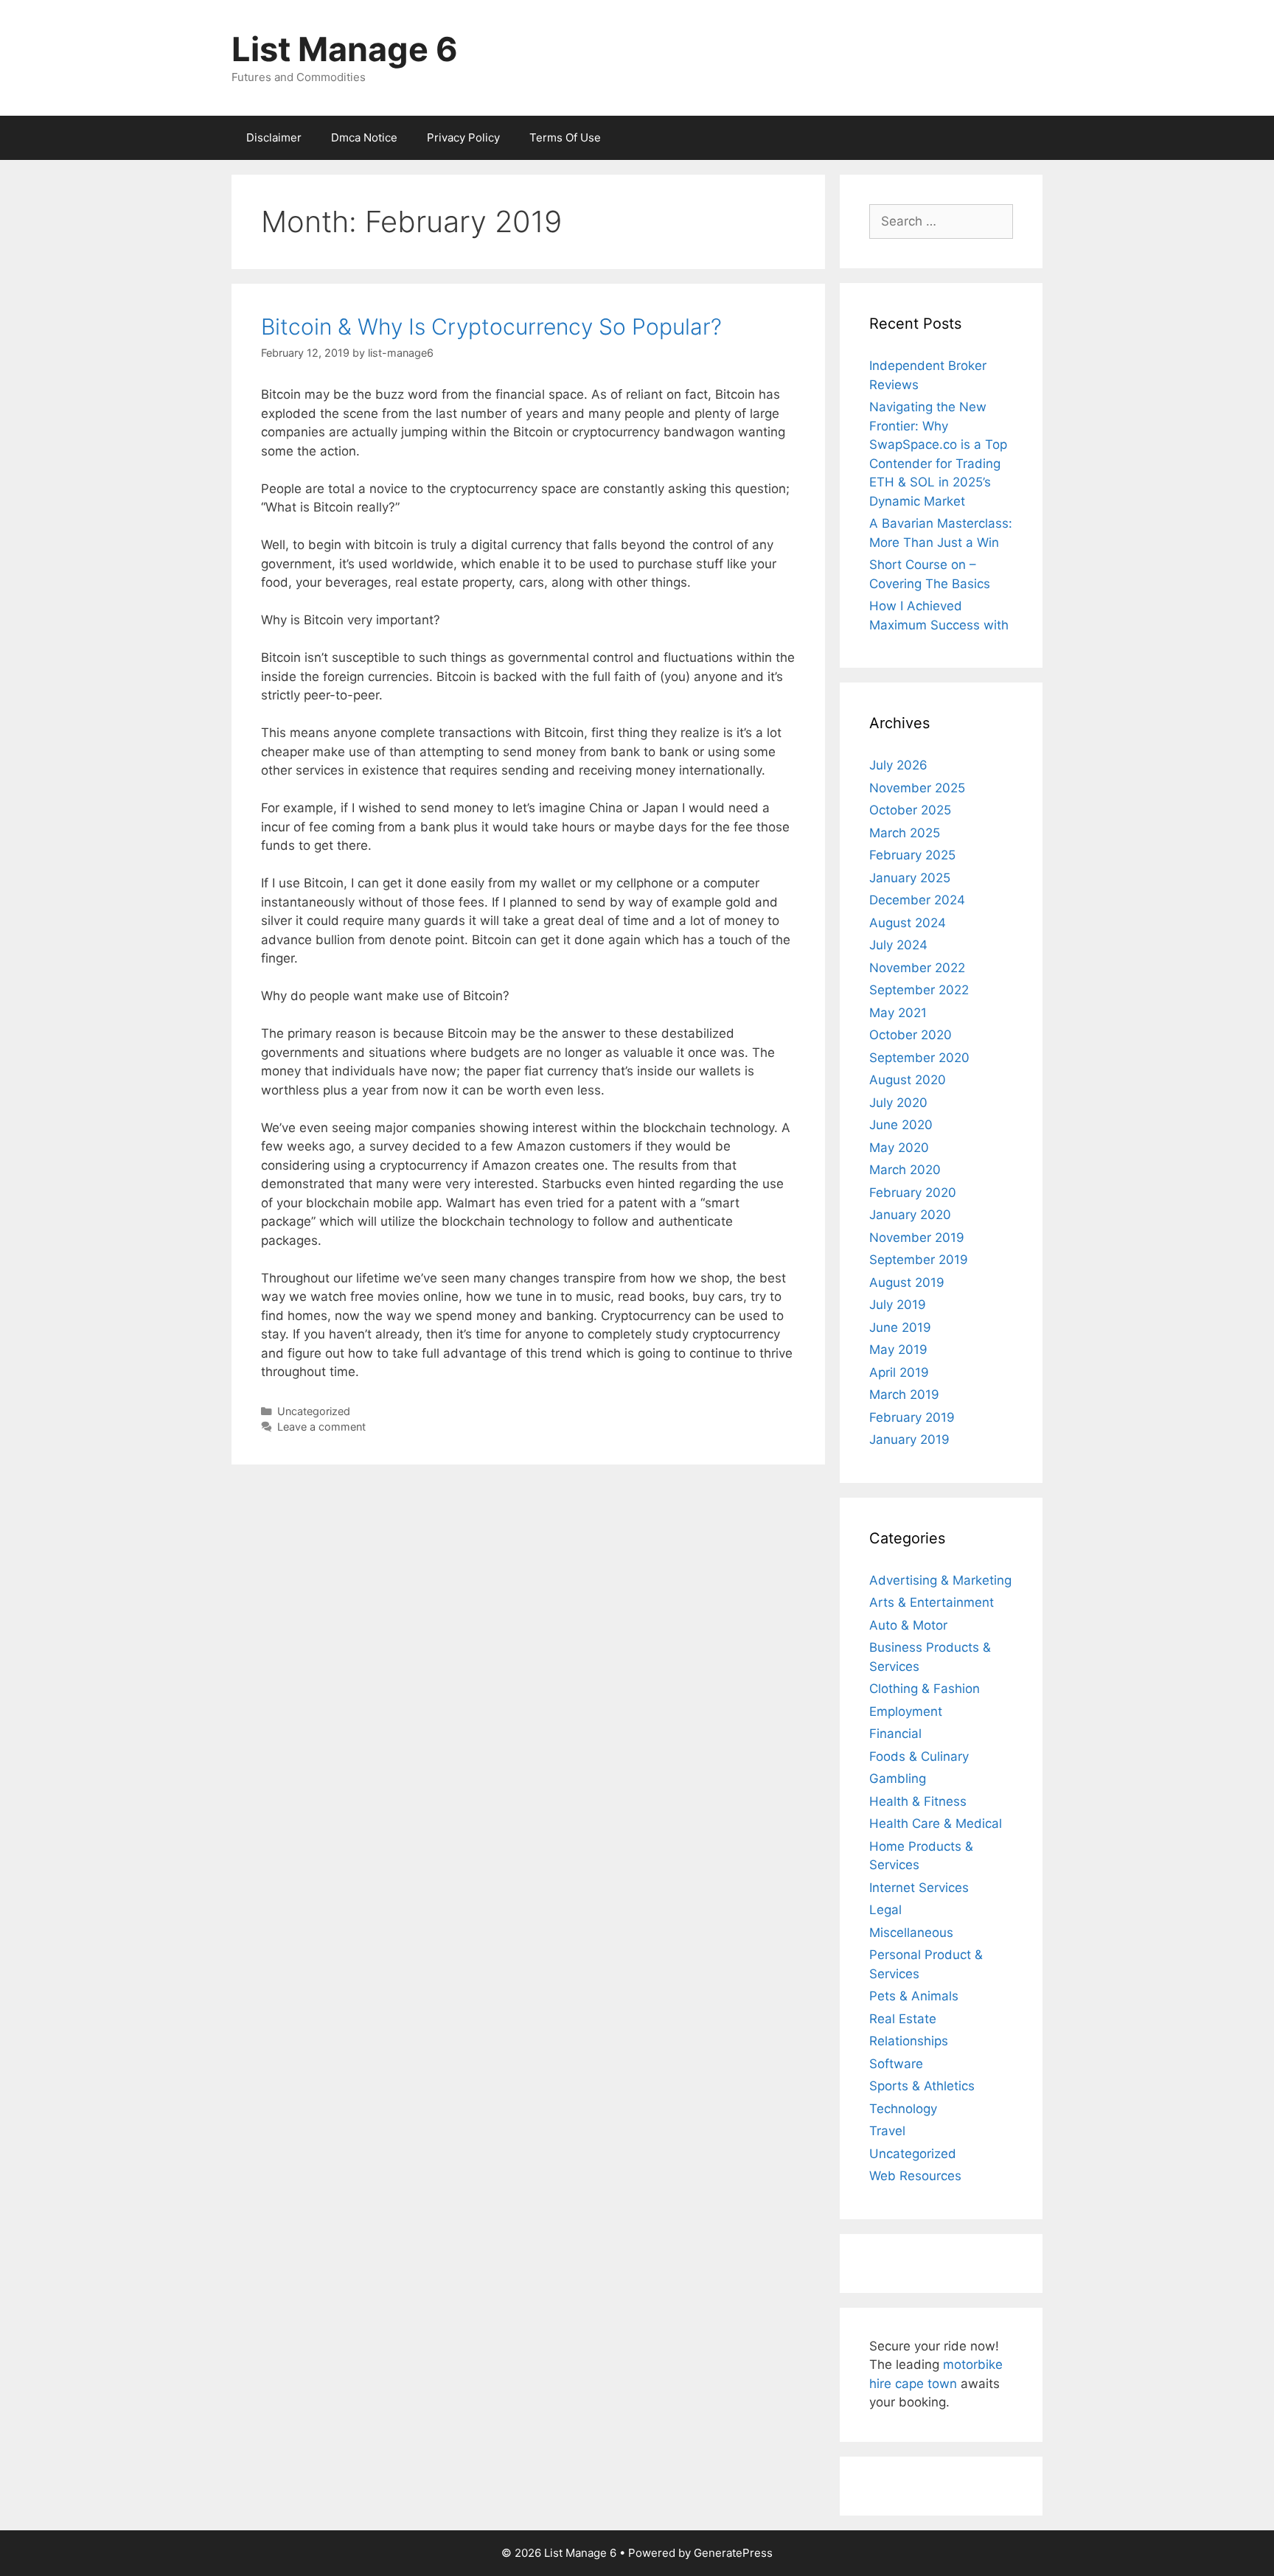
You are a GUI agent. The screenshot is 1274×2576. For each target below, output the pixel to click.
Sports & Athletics (922, 2086)
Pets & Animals (914, 1996)
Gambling (898, 1779)
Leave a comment (321, 1427)
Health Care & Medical (936, 1823)
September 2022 (919, 990)
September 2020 (919, 1058)
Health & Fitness (918, 1801)
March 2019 (904, 1395)
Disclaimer (274, 137)
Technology (903, 2109)
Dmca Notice (364, 137)
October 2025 (910, 810)
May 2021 (898, 1013)
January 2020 (910, 1215)
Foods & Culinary (919, 1756)
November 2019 (917, 1238)
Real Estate (903, 2019)
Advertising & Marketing (940, 1580)
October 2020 (911, 1035)
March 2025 (905, 833)
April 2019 (899, 1372)
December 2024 (917, 900)
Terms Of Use (565, 137)
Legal (885, 1910)
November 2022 (917, 968)
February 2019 (912, 1417)
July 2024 (898, 945)
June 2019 (900, 1327)
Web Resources (915, 2176)
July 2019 (898, 1305)
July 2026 (898, 765)
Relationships (909, 2041)
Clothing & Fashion (925, 1689)
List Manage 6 (345, 49)
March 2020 (905, 1170)
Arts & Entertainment (932, 1602)
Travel (887, 2131)
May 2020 (899, 1148)
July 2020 (898, 1103)
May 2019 (898, 1350)
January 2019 (909, 1439)
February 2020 (913, 1193)
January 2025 (910, 878)
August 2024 (908, 923)
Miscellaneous (911, 1933)
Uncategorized (314, 1411)
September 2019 (919, 1260)
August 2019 (907, 1282)
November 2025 (917, 788)
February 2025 (912, 855)
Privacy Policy (463, 137)
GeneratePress (733, 2553)
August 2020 (908, 1080)
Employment (906, 1711)
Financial (895, 1734)
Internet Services (919, 1888)
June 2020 (901, 1125)
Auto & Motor (908, 1625)
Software (896, 2064)
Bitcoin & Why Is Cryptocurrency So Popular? (491, 327)
